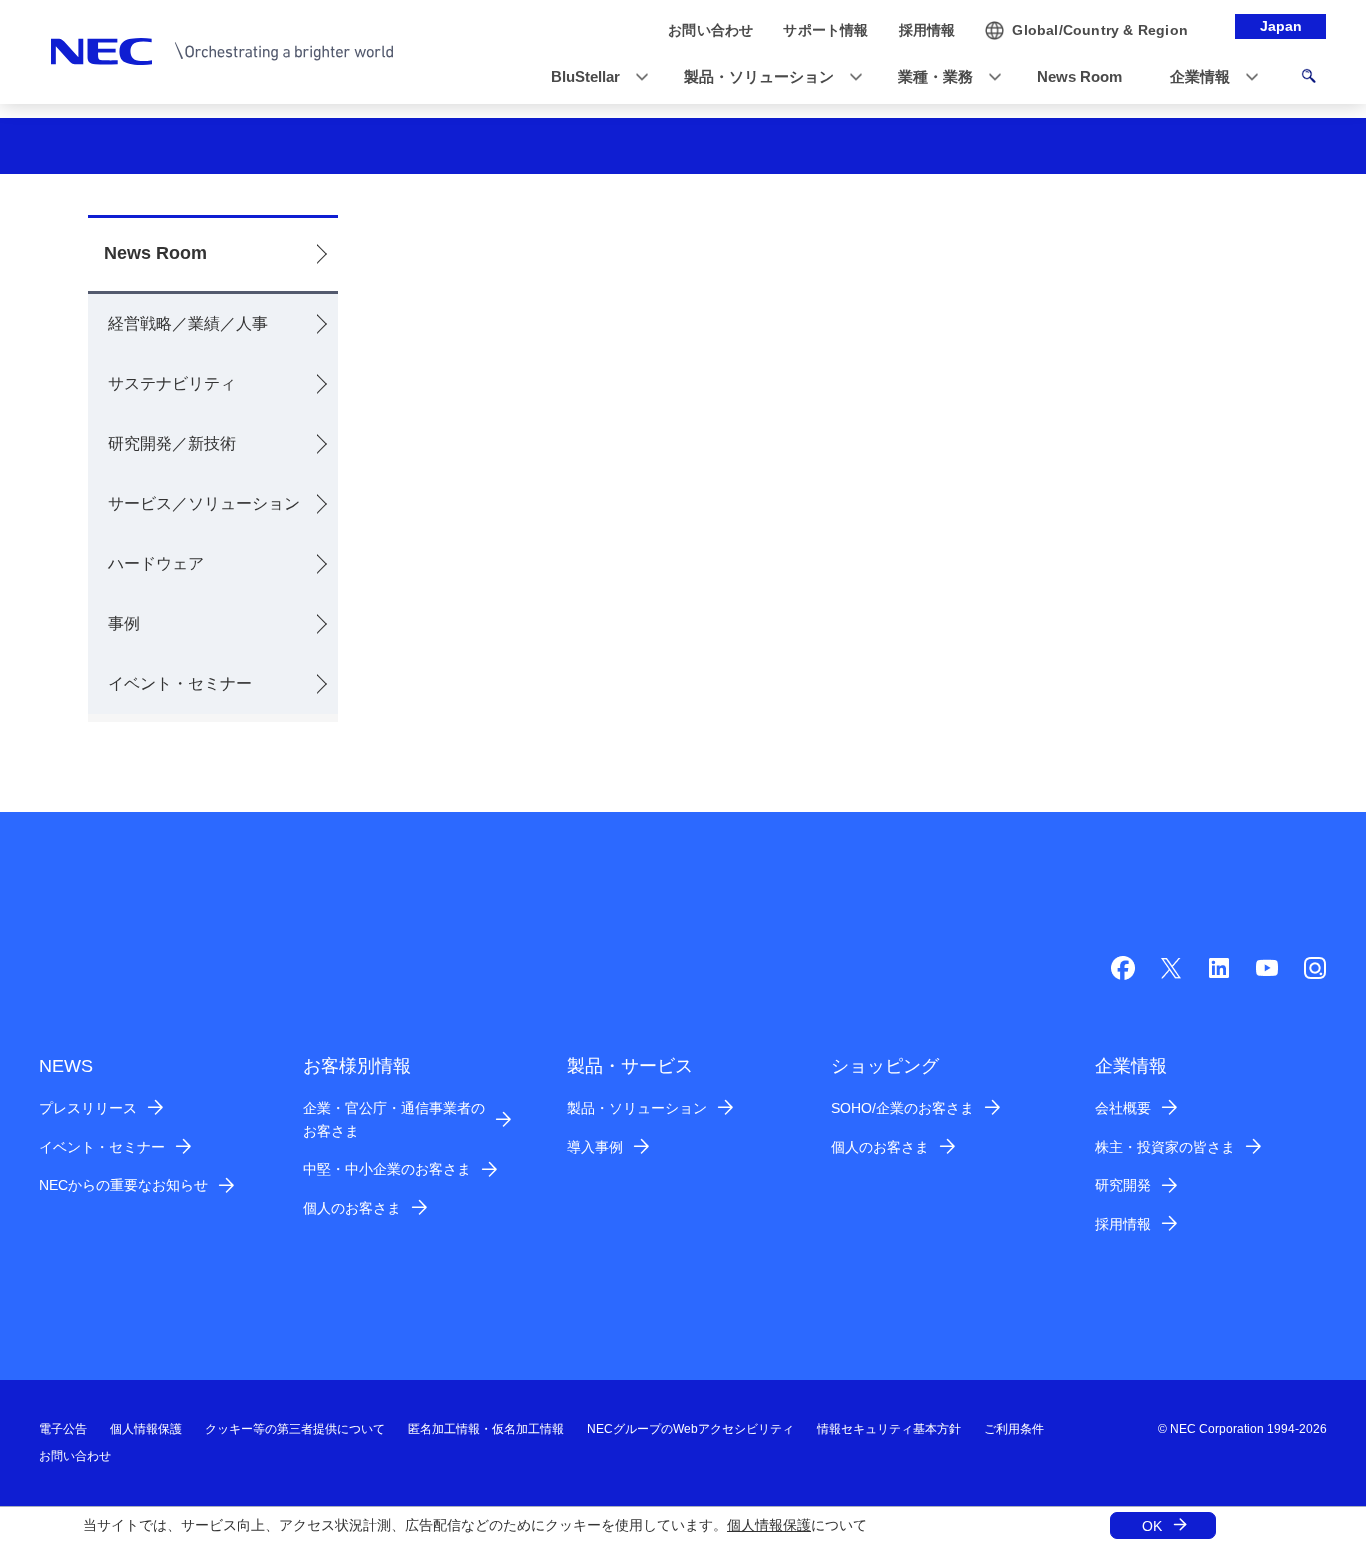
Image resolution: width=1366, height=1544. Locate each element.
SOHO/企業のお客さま (902, 1108)
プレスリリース (88, 1108)
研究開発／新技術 (172, 443)
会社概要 (1123, 1108)
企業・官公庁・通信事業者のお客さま (394, 1119)
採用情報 (1123, 1224)
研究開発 (1123, 1185)
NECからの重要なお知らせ (123, 1185)
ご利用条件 (1014, 1429)
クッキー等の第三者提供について (295, 1429)
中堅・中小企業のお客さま (387, 1169)
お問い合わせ (75, 1456)
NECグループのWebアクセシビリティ (690, 1429)
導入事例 (595, 1147)
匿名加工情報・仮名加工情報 (486, 1429)
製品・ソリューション (637, 1108)
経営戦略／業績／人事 (188, 323)
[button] (593, 77)
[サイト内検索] (1308, 79)
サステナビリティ (172, 383)
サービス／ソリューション (204, 503)
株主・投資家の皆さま (1165, 1147)
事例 (124, 623)
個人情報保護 (769, 1525)
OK (1152, 1526)
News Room (155, 253)
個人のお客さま (352, 1208)
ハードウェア (156, 563)
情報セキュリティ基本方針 (889, 1429)
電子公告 (63, 1429)
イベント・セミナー (180, 683)
